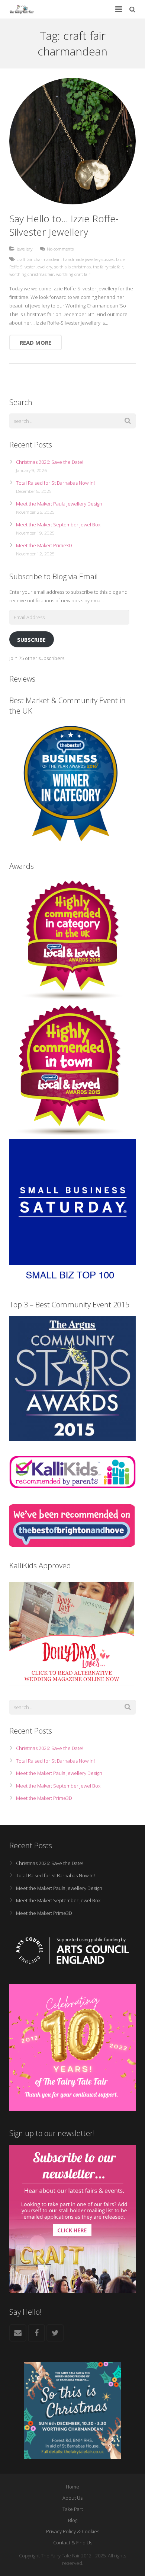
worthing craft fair (73, 274)
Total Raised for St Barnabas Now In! (55, 483)
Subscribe (31, 640)
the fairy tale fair (108, 267)
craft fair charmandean (39, 259)
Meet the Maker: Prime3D (44, 545)
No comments (60, 249)
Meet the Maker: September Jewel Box (58, 525)
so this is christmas (72, 267)
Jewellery (25, 249)
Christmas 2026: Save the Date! (50, 462)
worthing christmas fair (32, 274)
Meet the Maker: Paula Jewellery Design (59, 504)
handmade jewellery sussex (88, 259)
